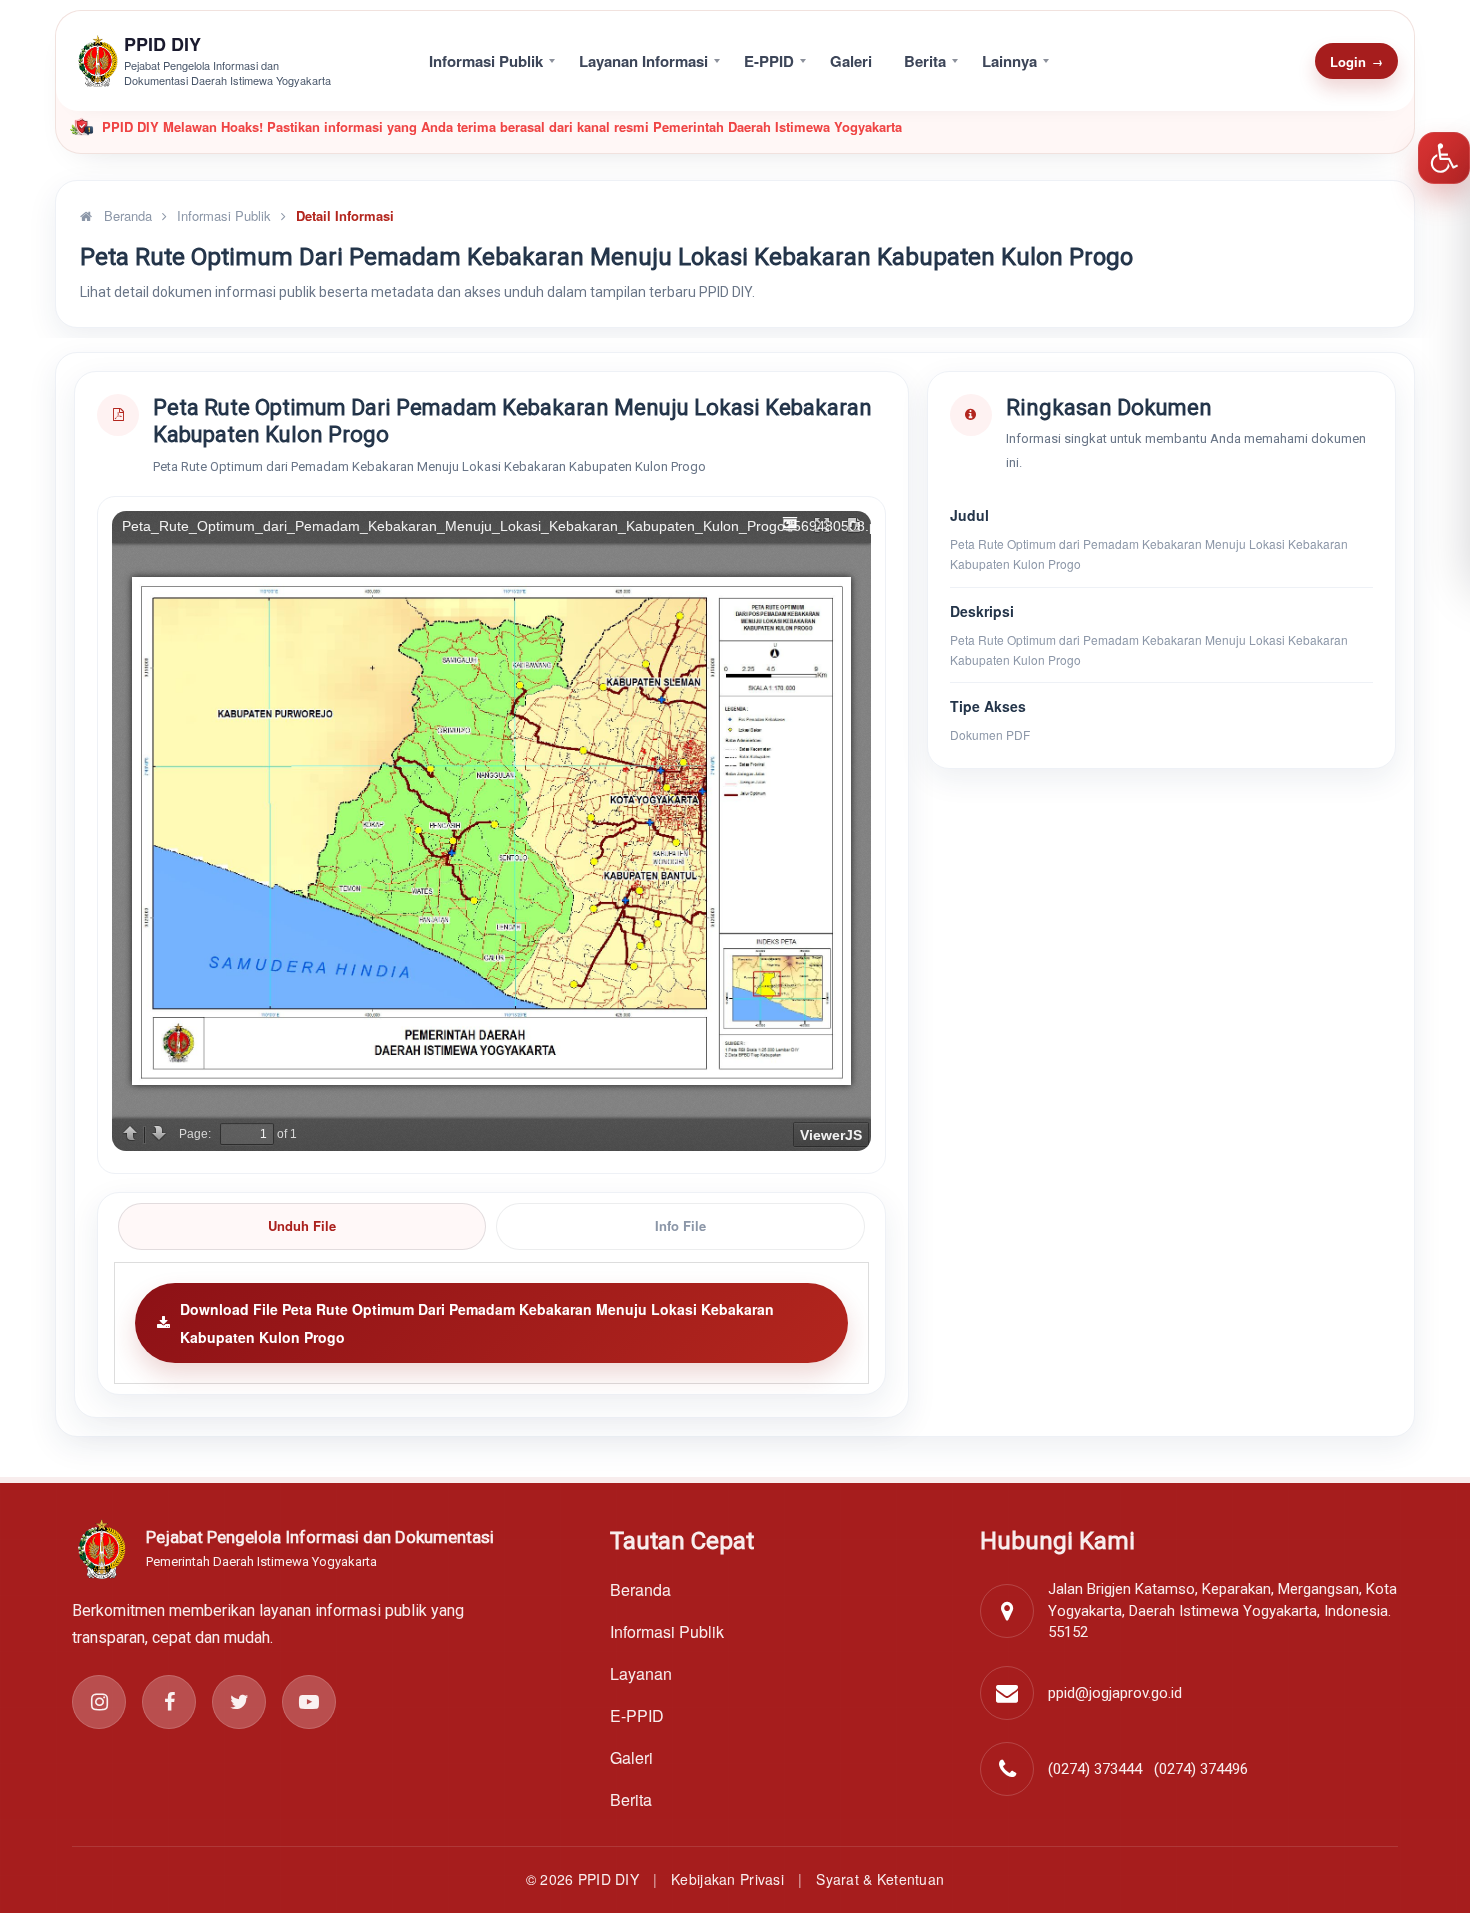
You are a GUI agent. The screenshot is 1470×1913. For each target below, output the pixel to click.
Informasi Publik (486, 61)
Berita (925, 61)
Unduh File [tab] (302, 1225)
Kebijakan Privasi (727, 1879)
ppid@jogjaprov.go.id (1115, 1693)
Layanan (641, 1673)
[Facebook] (169, 1702)
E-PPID (769, 61)
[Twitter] (239, 1702)
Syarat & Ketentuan (880, 1879)
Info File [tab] (680, 1225)
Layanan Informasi (643, 61)
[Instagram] (99, 1702)
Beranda (126, 215)
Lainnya (1009, 61)
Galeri (851, 61)
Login (1356, 61)
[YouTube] (309, 1702)
